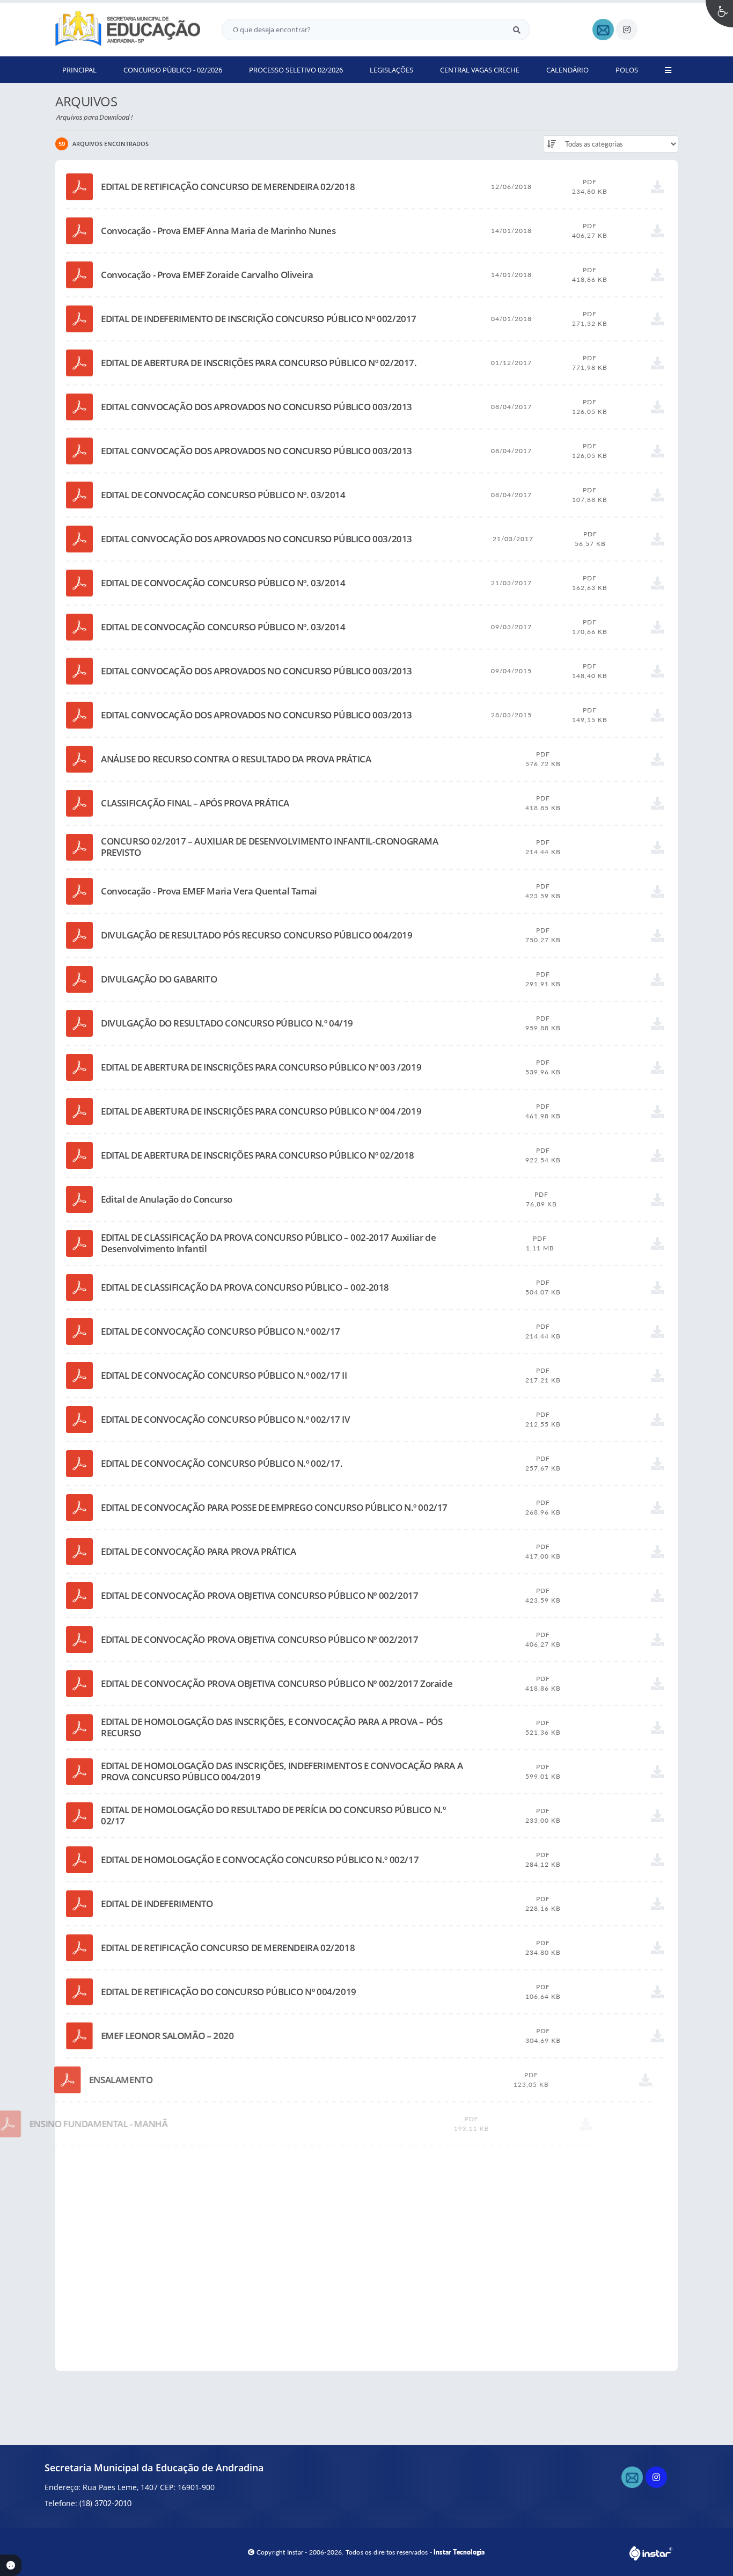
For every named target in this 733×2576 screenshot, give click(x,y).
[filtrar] (552, 144)
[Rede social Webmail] (633, 2479)
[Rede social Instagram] (658, 2479)
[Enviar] (517, 30)
